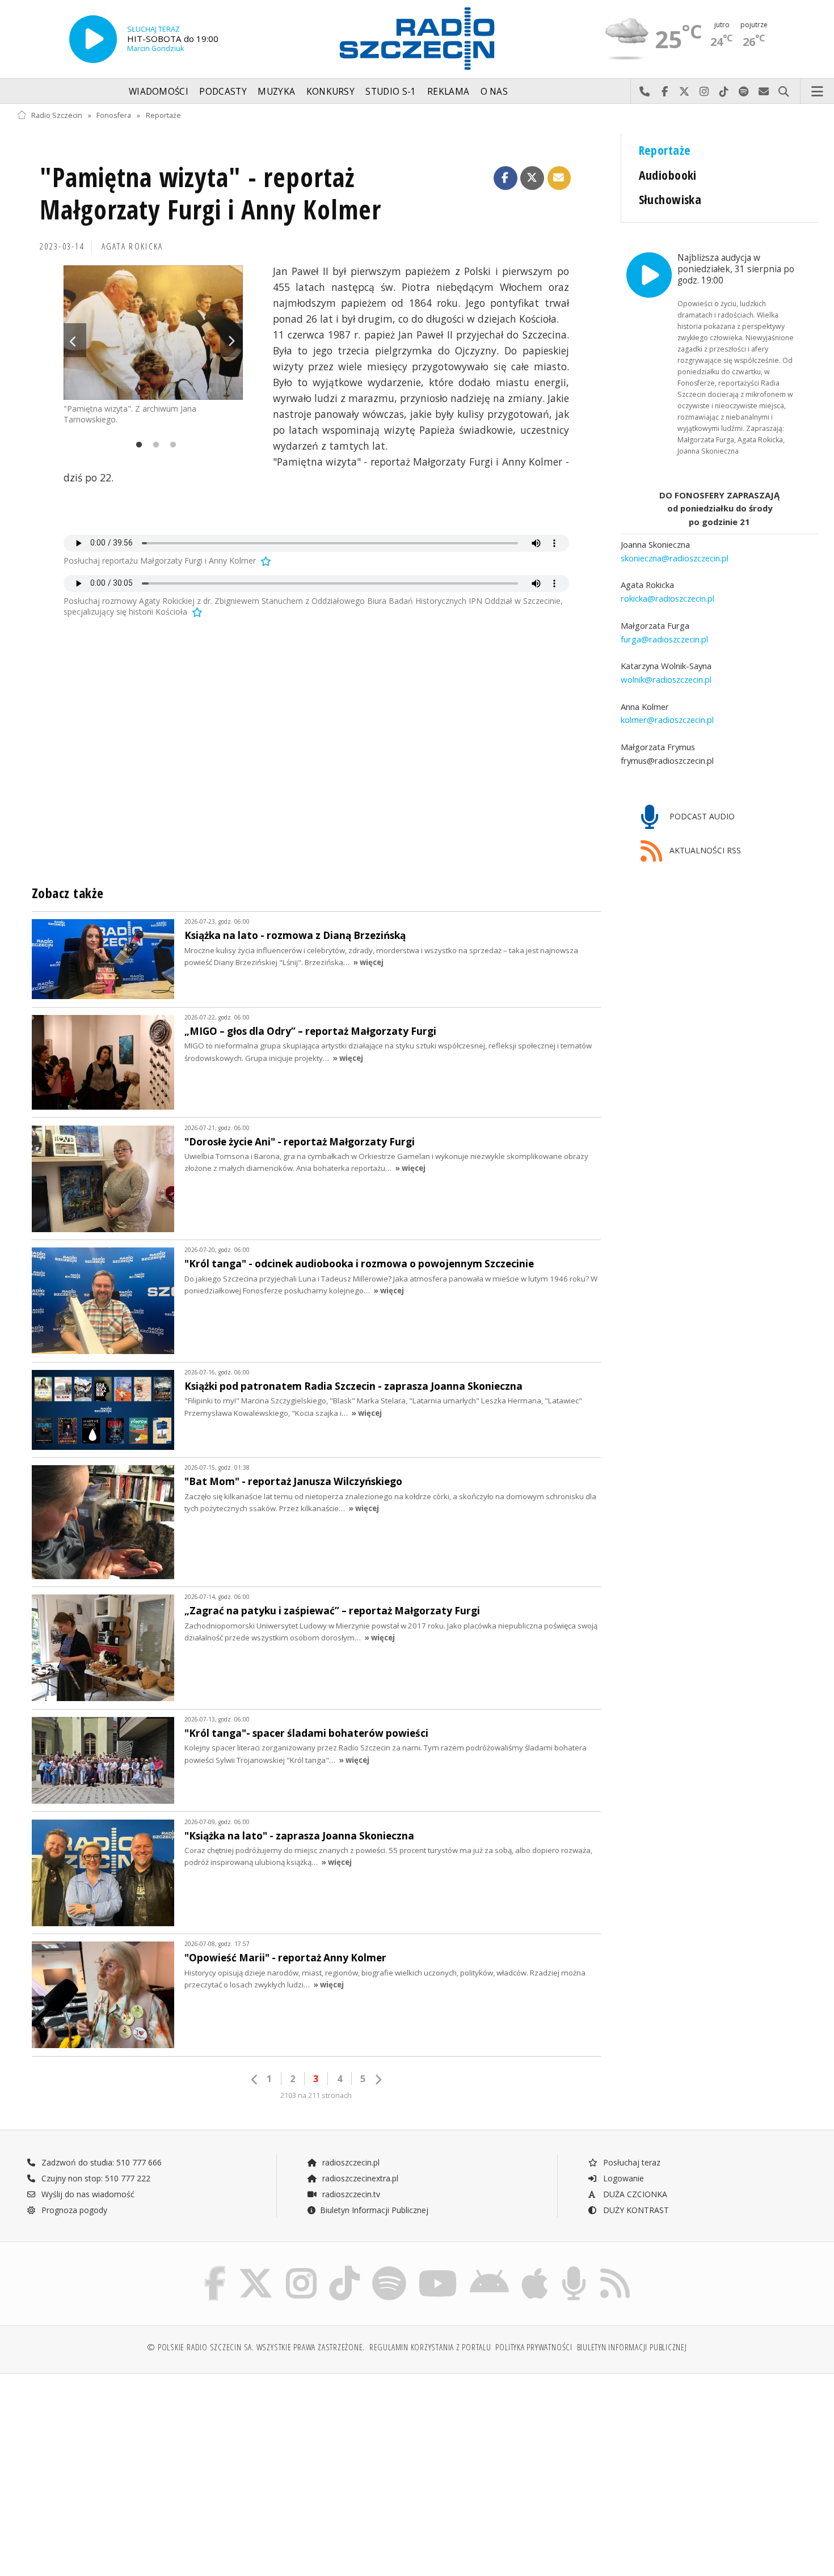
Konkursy (330, 92)
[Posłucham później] (265, 561)
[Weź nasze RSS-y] (615, 2268)
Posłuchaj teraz (631, 2162)
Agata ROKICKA (132, 246)
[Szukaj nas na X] (256, 2268)
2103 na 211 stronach (316, 2095)
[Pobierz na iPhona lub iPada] (535, 2268)
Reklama (448, 92)
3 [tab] (170, 445)
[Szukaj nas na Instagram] (301, 2268)
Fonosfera (114, 115)
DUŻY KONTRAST (635, 2210)
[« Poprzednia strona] (255, 2080)
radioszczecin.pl (350, 2162)
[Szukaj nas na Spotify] (389, 2268)
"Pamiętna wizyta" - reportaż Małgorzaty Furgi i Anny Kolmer (210, 194)
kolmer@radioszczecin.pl (667, 720)
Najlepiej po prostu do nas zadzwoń (645, 92)
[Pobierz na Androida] (489, 2268)
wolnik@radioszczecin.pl (666, 679)
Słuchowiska (670, 199)
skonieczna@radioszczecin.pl (675, 558)
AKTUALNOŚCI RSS (704, 850)
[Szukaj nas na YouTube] (438, 2268)
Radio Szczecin (57, 115)
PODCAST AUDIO (701, 816)
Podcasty (223, 92)
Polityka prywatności (534, 2347)
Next (231, 340)
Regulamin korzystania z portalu (430, 2347)
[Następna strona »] (378, 2080)
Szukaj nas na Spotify (744, 92)
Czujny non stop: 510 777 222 (95, 2178)
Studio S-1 (391, 92)
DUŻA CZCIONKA (634, 2194)
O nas (494, 92)
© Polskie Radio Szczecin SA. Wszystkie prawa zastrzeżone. (256, 2347)
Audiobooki (668, 175)
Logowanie (622, 2178)
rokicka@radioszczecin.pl (667, 598)
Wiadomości (159, 92)
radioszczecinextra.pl (359, 2178)
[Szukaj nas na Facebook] (215, 2268)
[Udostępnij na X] (532, 178)
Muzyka (276, 92)
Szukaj (784, 92)
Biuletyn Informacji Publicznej (374, 2210)
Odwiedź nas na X (685, 92)
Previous (75, 340)
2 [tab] (153, 445)
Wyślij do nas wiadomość (764, 92)
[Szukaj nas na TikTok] (344, 2268)
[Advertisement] (115, 2469)
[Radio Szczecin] (417, 39)
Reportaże (163, 115)
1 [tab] (136, 445)
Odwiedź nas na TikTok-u (724, 92)
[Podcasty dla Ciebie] (574, 2268)
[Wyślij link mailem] (559, 178)
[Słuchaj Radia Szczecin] (93, 39)
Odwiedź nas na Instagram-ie (704, 92)
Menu (818, 92)
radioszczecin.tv (350, 2194)
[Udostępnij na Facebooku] (506, 178)
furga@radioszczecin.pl (664, 638)
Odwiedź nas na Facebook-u (665, 92)
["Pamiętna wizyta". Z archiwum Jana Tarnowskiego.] (153, 333)
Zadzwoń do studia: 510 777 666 (100, 2162)
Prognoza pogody (73, 2210)
